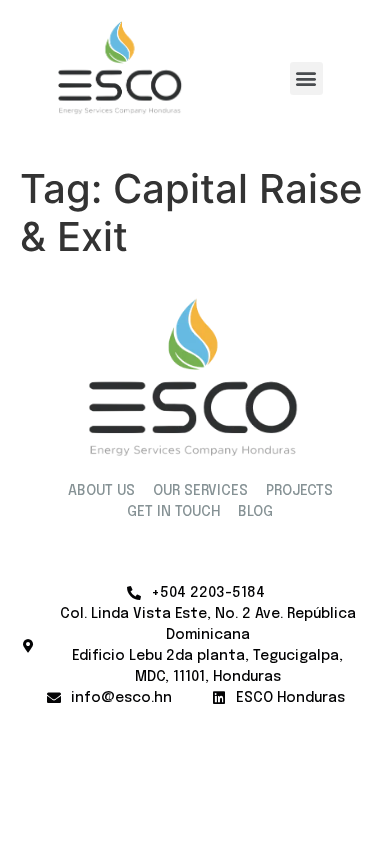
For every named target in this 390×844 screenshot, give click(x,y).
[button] (306, 78)
